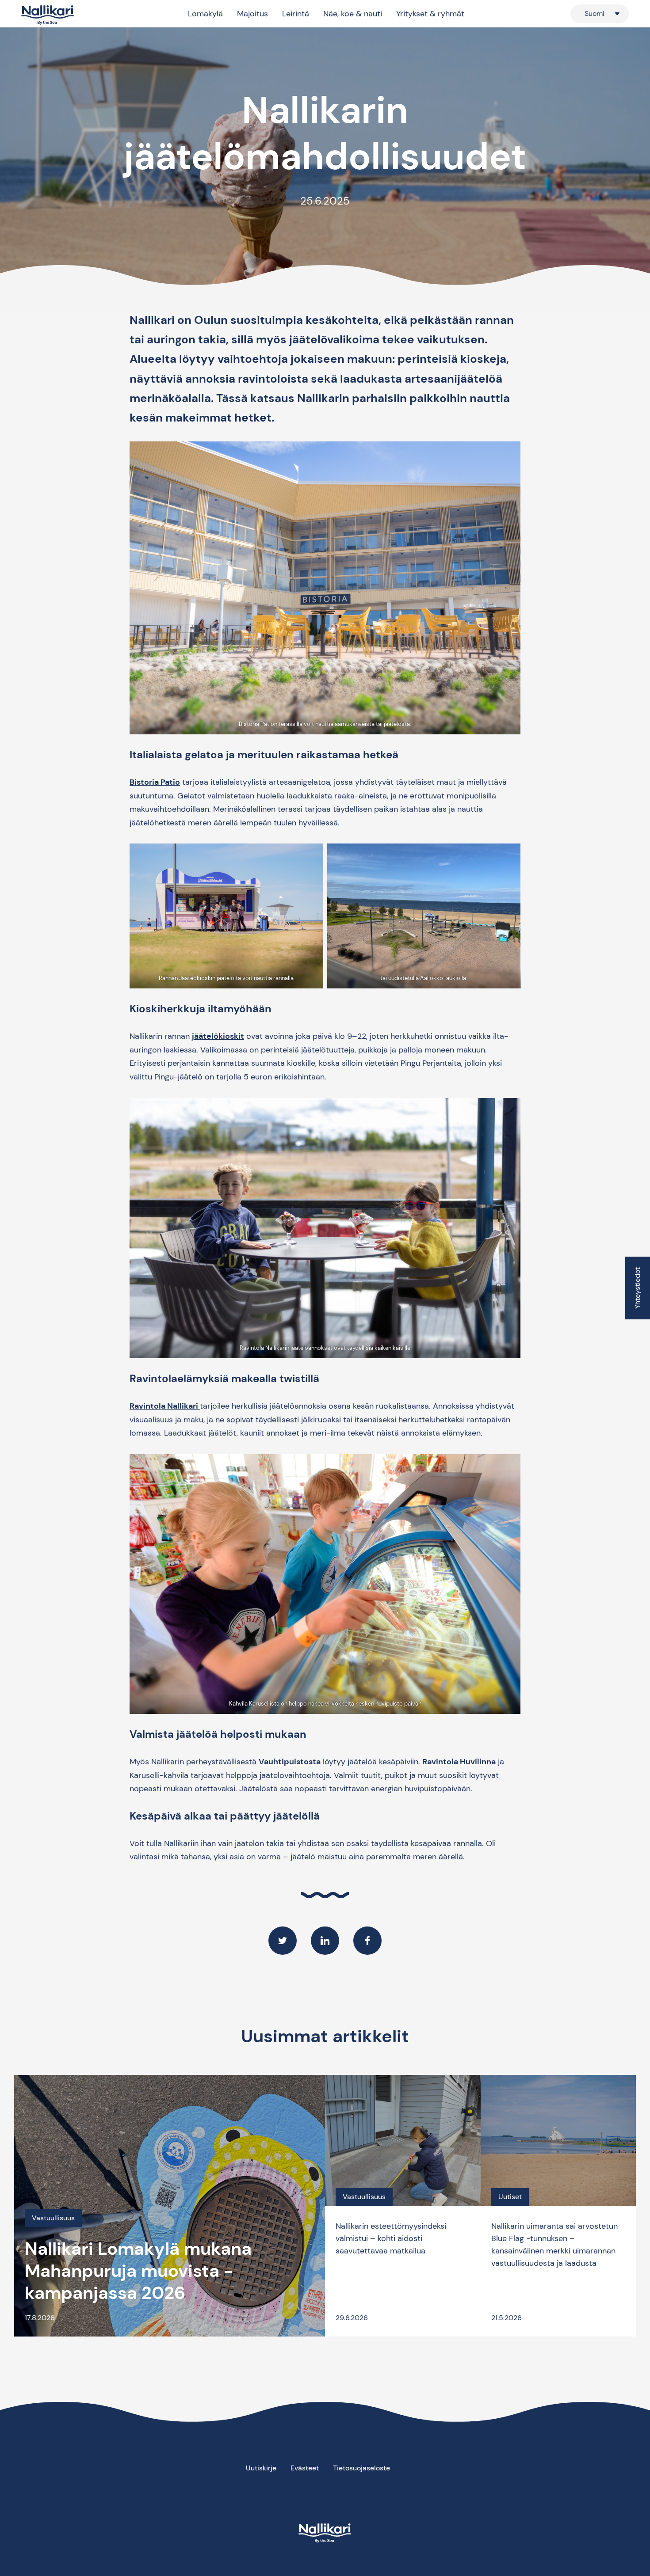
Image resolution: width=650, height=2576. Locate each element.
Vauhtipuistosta (290, 1762)
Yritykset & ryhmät (430, 14)
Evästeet (305, 2468)
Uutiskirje (261, 2468)
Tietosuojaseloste (361, 2468)
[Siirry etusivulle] (48, 15)
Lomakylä (205, 14)
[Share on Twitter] (283, 1941)
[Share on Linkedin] (325, 1941)
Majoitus (252, 14)
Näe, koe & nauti (353, 14)
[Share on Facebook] (367, 1941)
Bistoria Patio (155, 782)
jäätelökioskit (218, 1036)
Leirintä (296, 14)
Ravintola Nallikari (165, 1406)
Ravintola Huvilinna (459, 1762)
